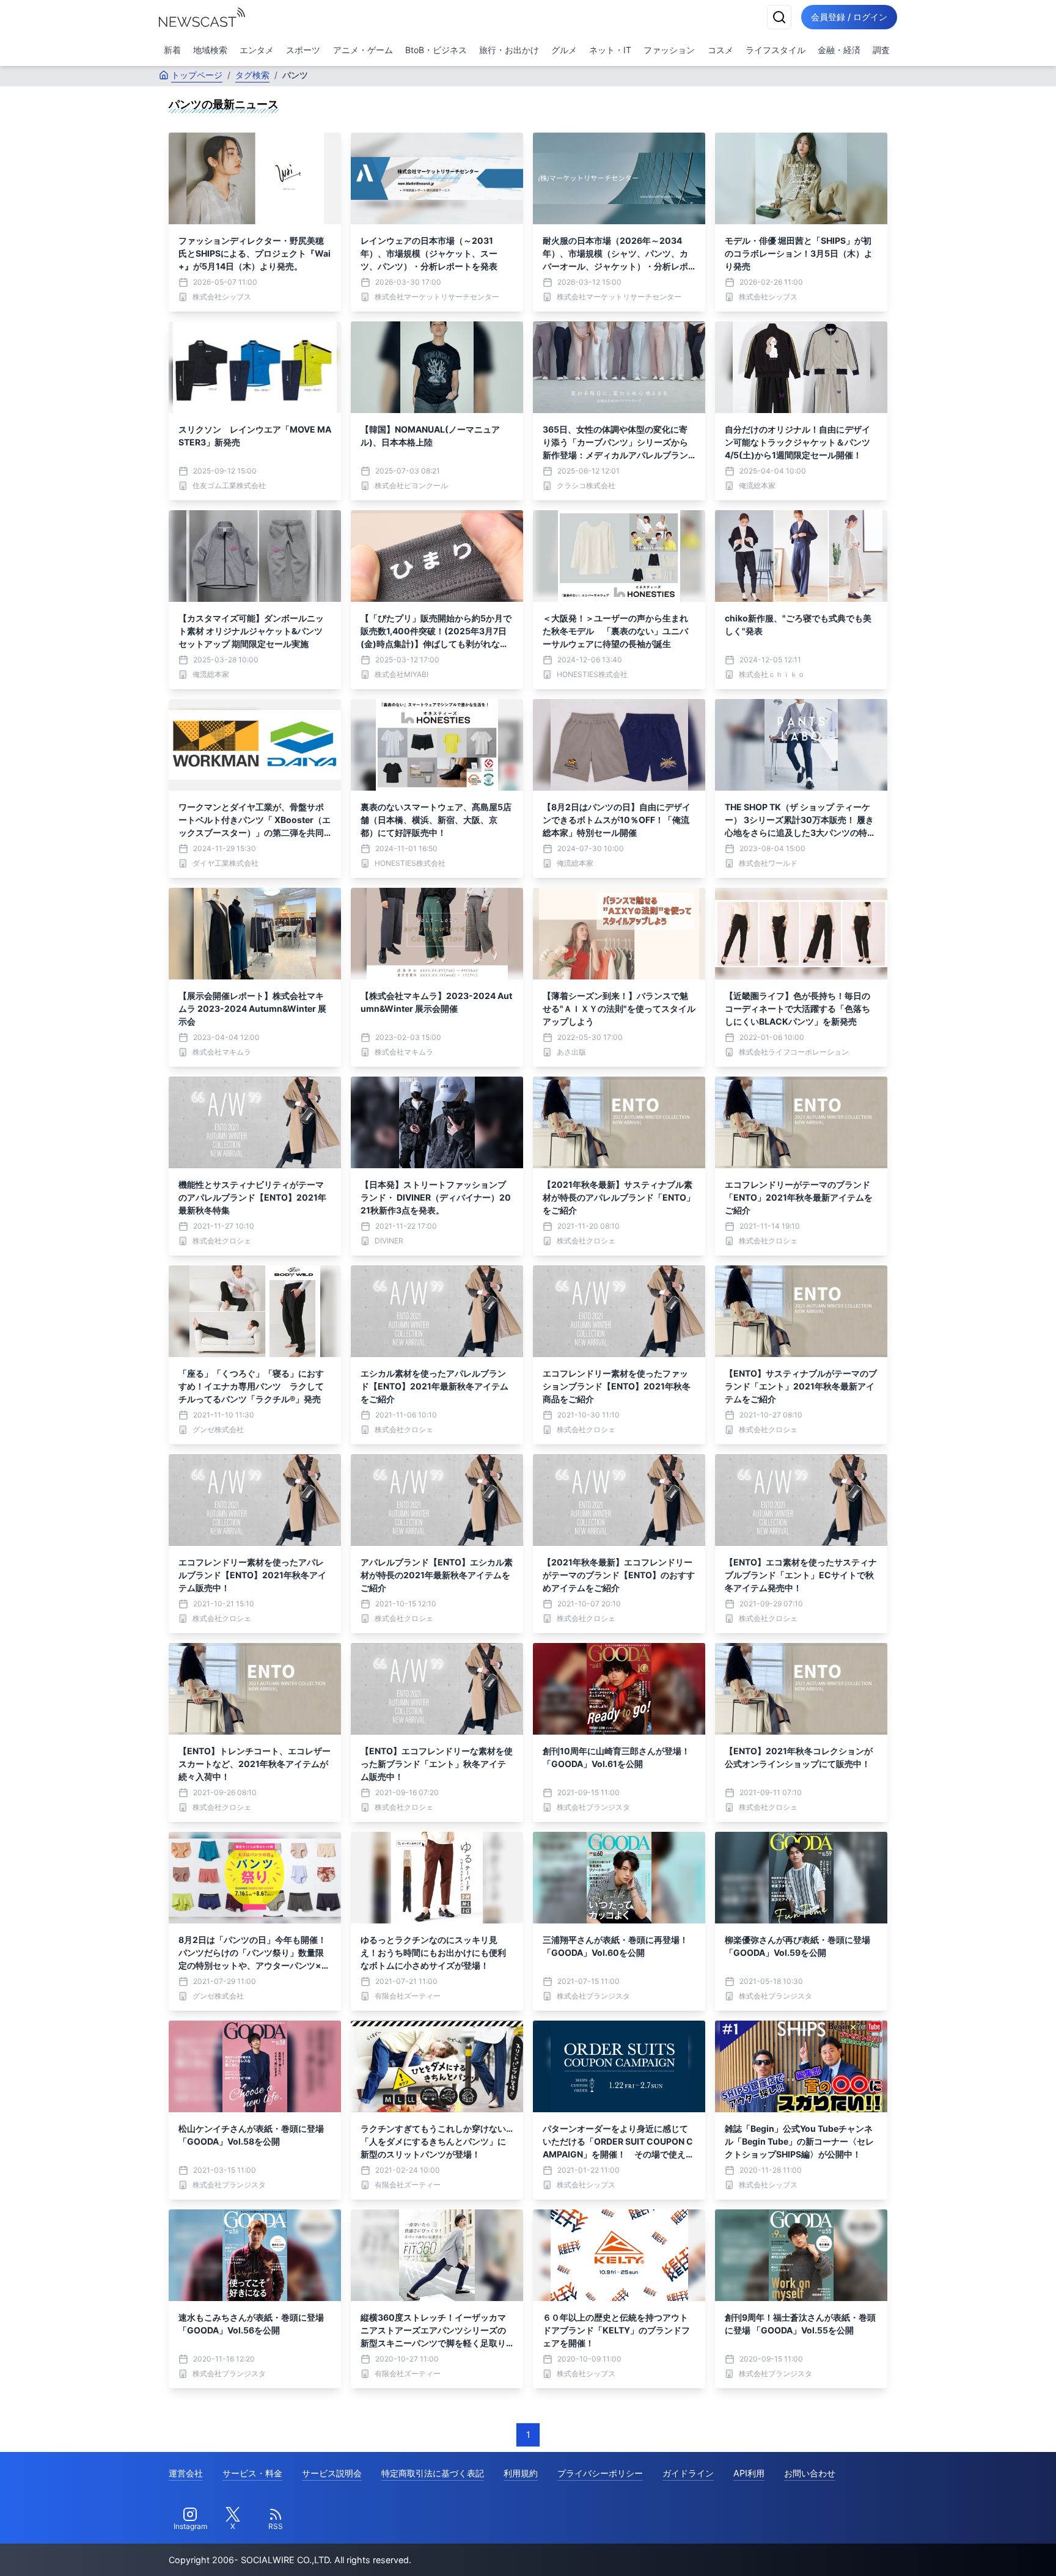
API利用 (749, 2473)
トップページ (197, 75)
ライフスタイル (776, 50)
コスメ (721, 50)
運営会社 (186, 2473)
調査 (881, 50)
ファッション (669, 50)
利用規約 (521, 2473)
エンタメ (257, 50)
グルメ (564, 50)
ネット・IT (610, 50)
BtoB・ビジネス (436, 50)
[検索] (779, 17)
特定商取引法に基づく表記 (433, 2473)
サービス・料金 (252, 2473)
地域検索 (210, 50)
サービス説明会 (332, 2473)
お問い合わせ (810, 2473)
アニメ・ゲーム (363, 50)
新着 (172, 50)
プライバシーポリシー (600, 2473)
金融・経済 (839, 50)
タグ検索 (252, 75)
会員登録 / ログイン (849, 17)
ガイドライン (688, 2473)
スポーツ (303, 50)
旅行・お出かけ (509, 50)
